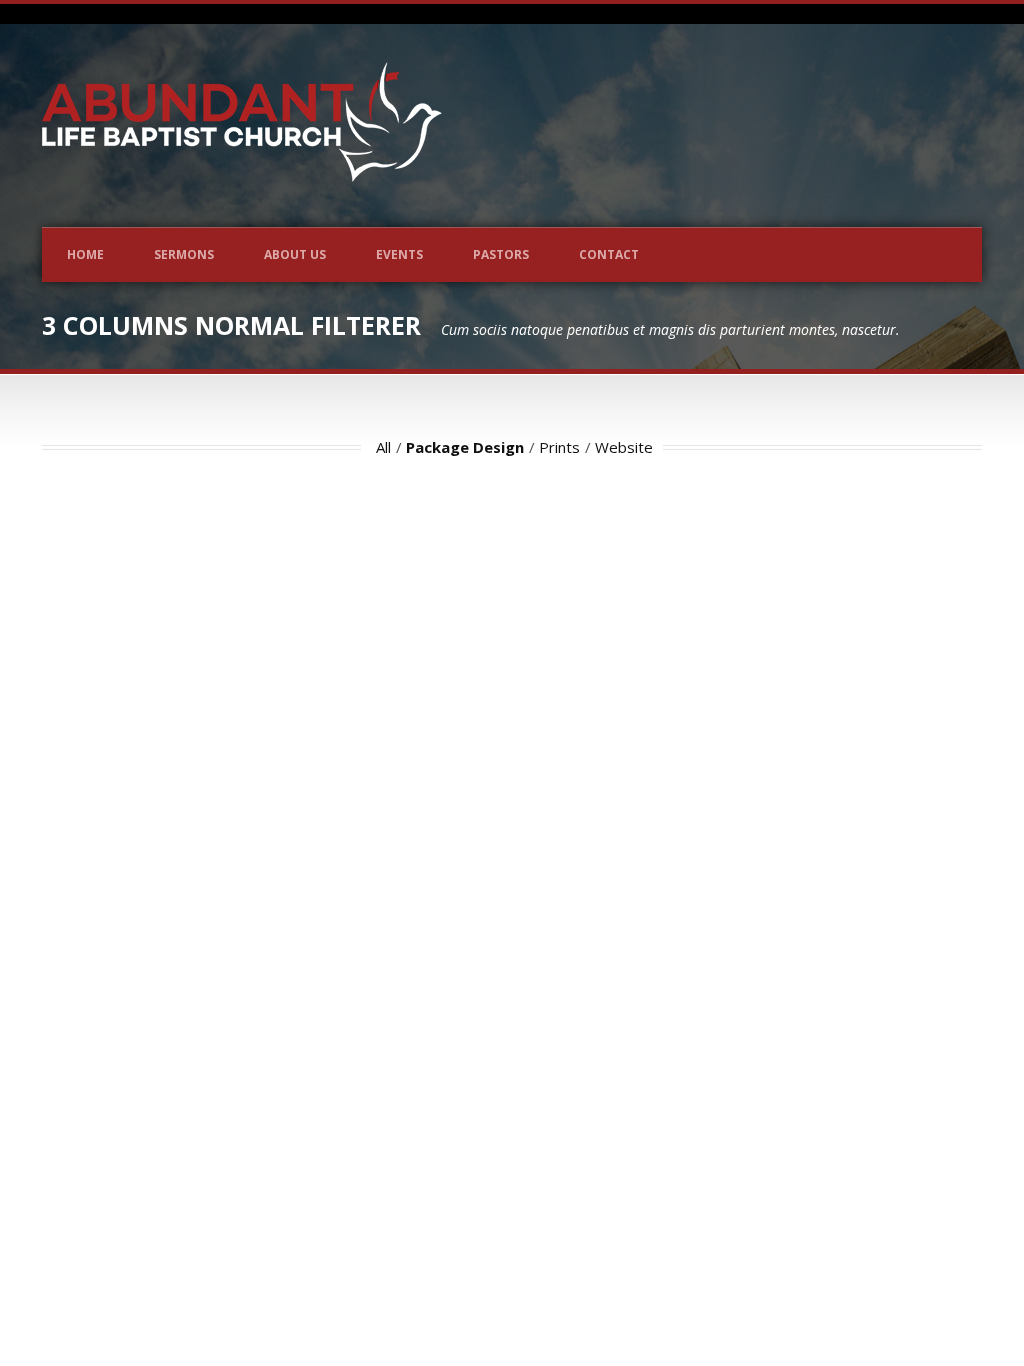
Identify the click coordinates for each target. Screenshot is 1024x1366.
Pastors (501, 254)
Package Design (465, 447)
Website (624, 447)
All (383, 447)
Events (399, 254)
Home (85, 254)
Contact (609, 254)
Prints (559, 447)
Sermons (184, 254)
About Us (295, 254)
